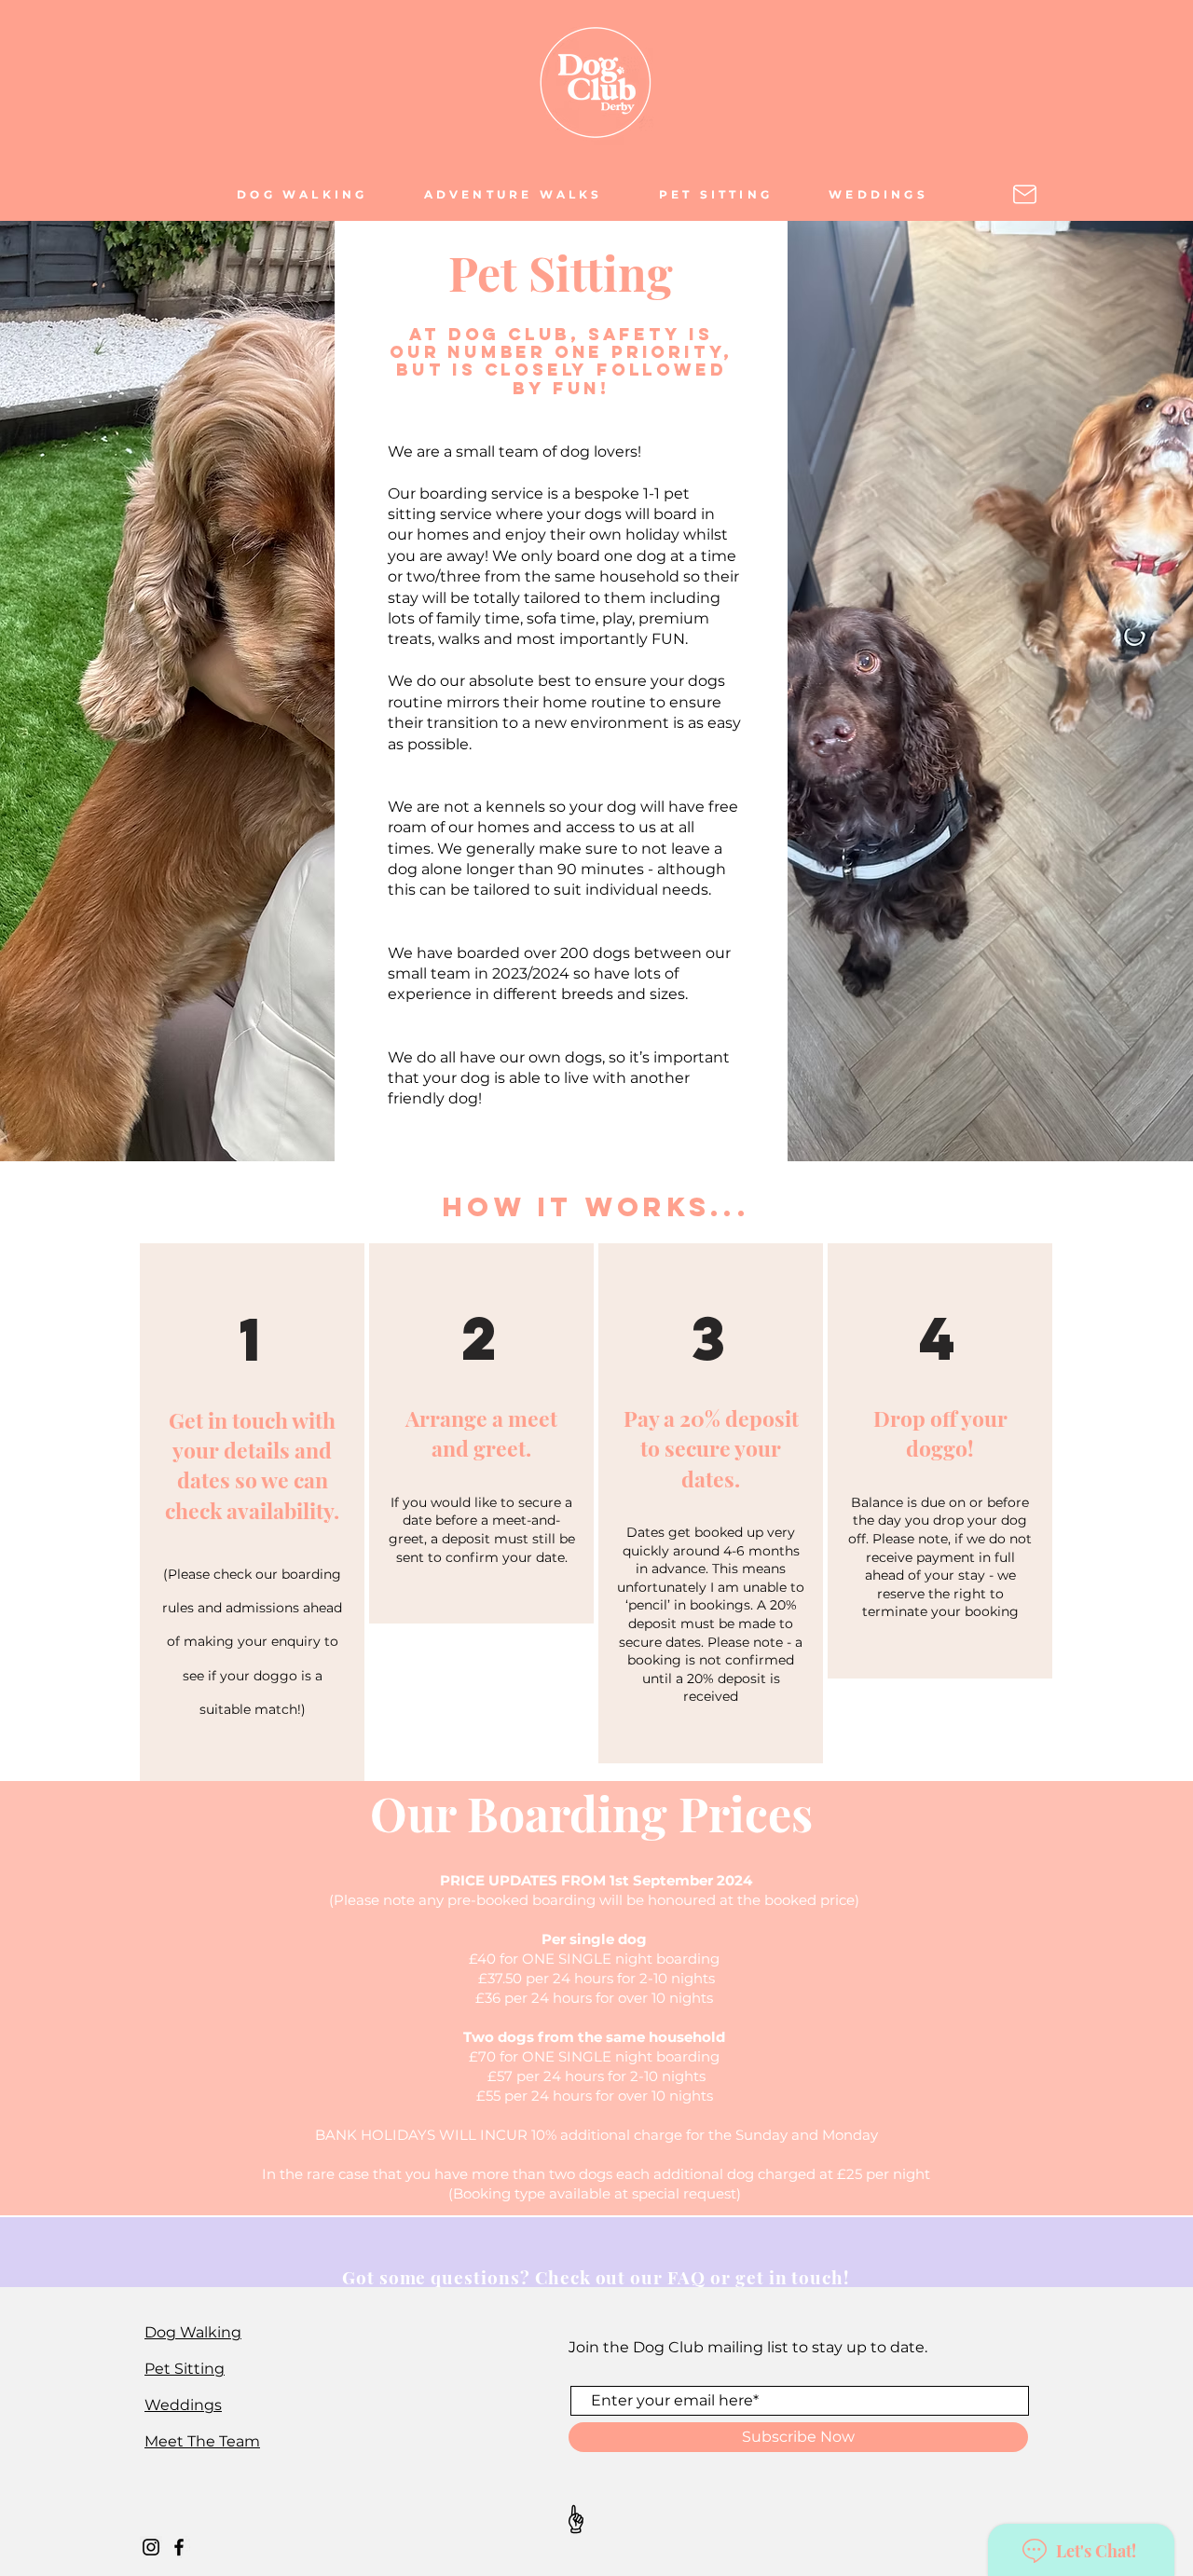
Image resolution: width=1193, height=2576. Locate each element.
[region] (252, 1512)
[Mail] (1025, 194)
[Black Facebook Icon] (179, 2547)
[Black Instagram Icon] (151, 2547)
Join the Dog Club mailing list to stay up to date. (748, 2347)
